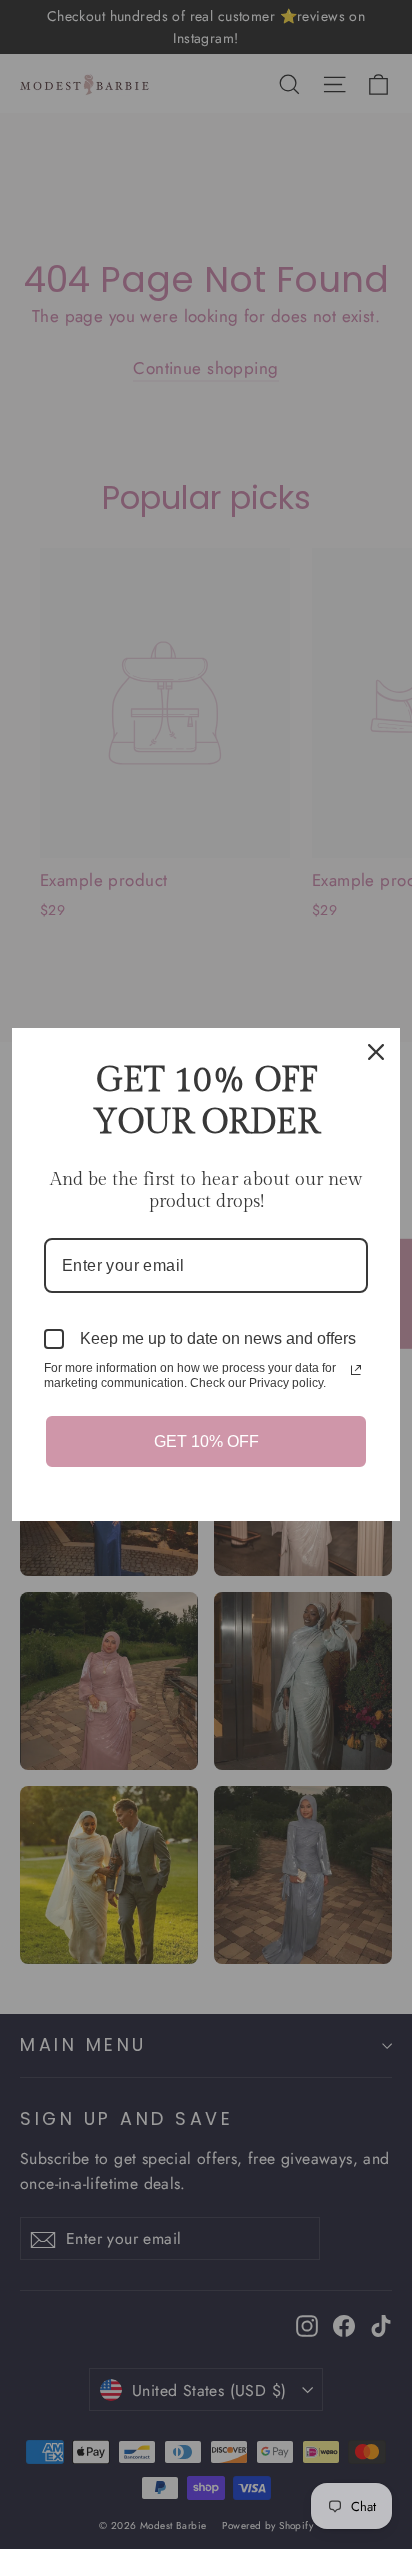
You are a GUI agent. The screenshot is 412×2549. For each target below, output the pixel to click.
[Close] (376, 1052)
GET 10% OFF (206, 1441)
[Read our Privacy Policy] (356, 1370)
